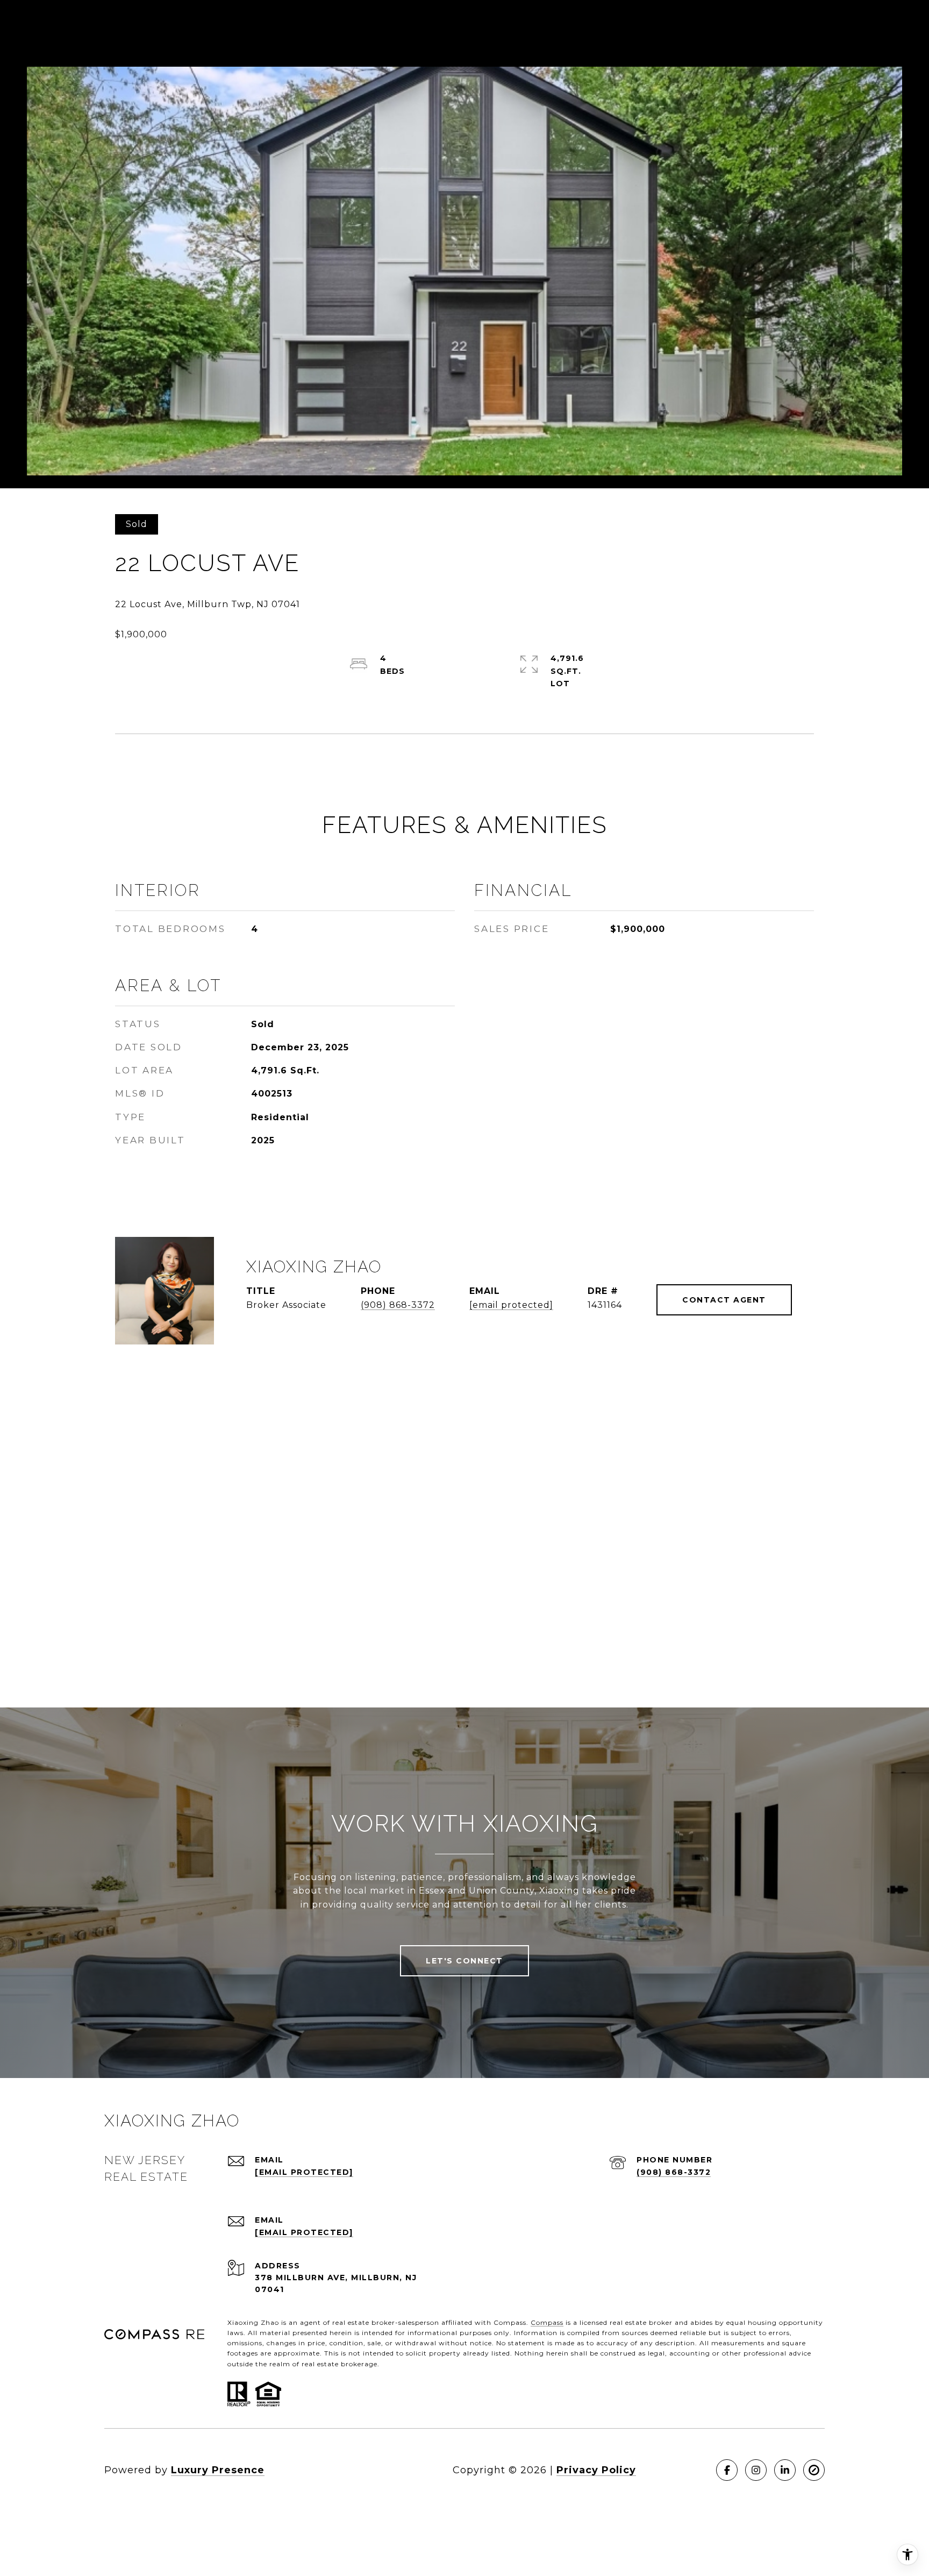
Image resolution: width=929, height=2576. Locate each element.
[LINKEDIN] (785, 2470)
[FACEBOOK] (727, 2470)
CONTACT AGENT (724, 1300)
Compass (547, 2322)
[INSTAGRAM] (756, 2470)
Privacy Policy (596, 2470)
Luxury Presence (218, 2470)
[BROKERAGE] (814, 2470)
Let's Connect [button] (464, 1961)
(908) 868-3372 (398, 1305)
